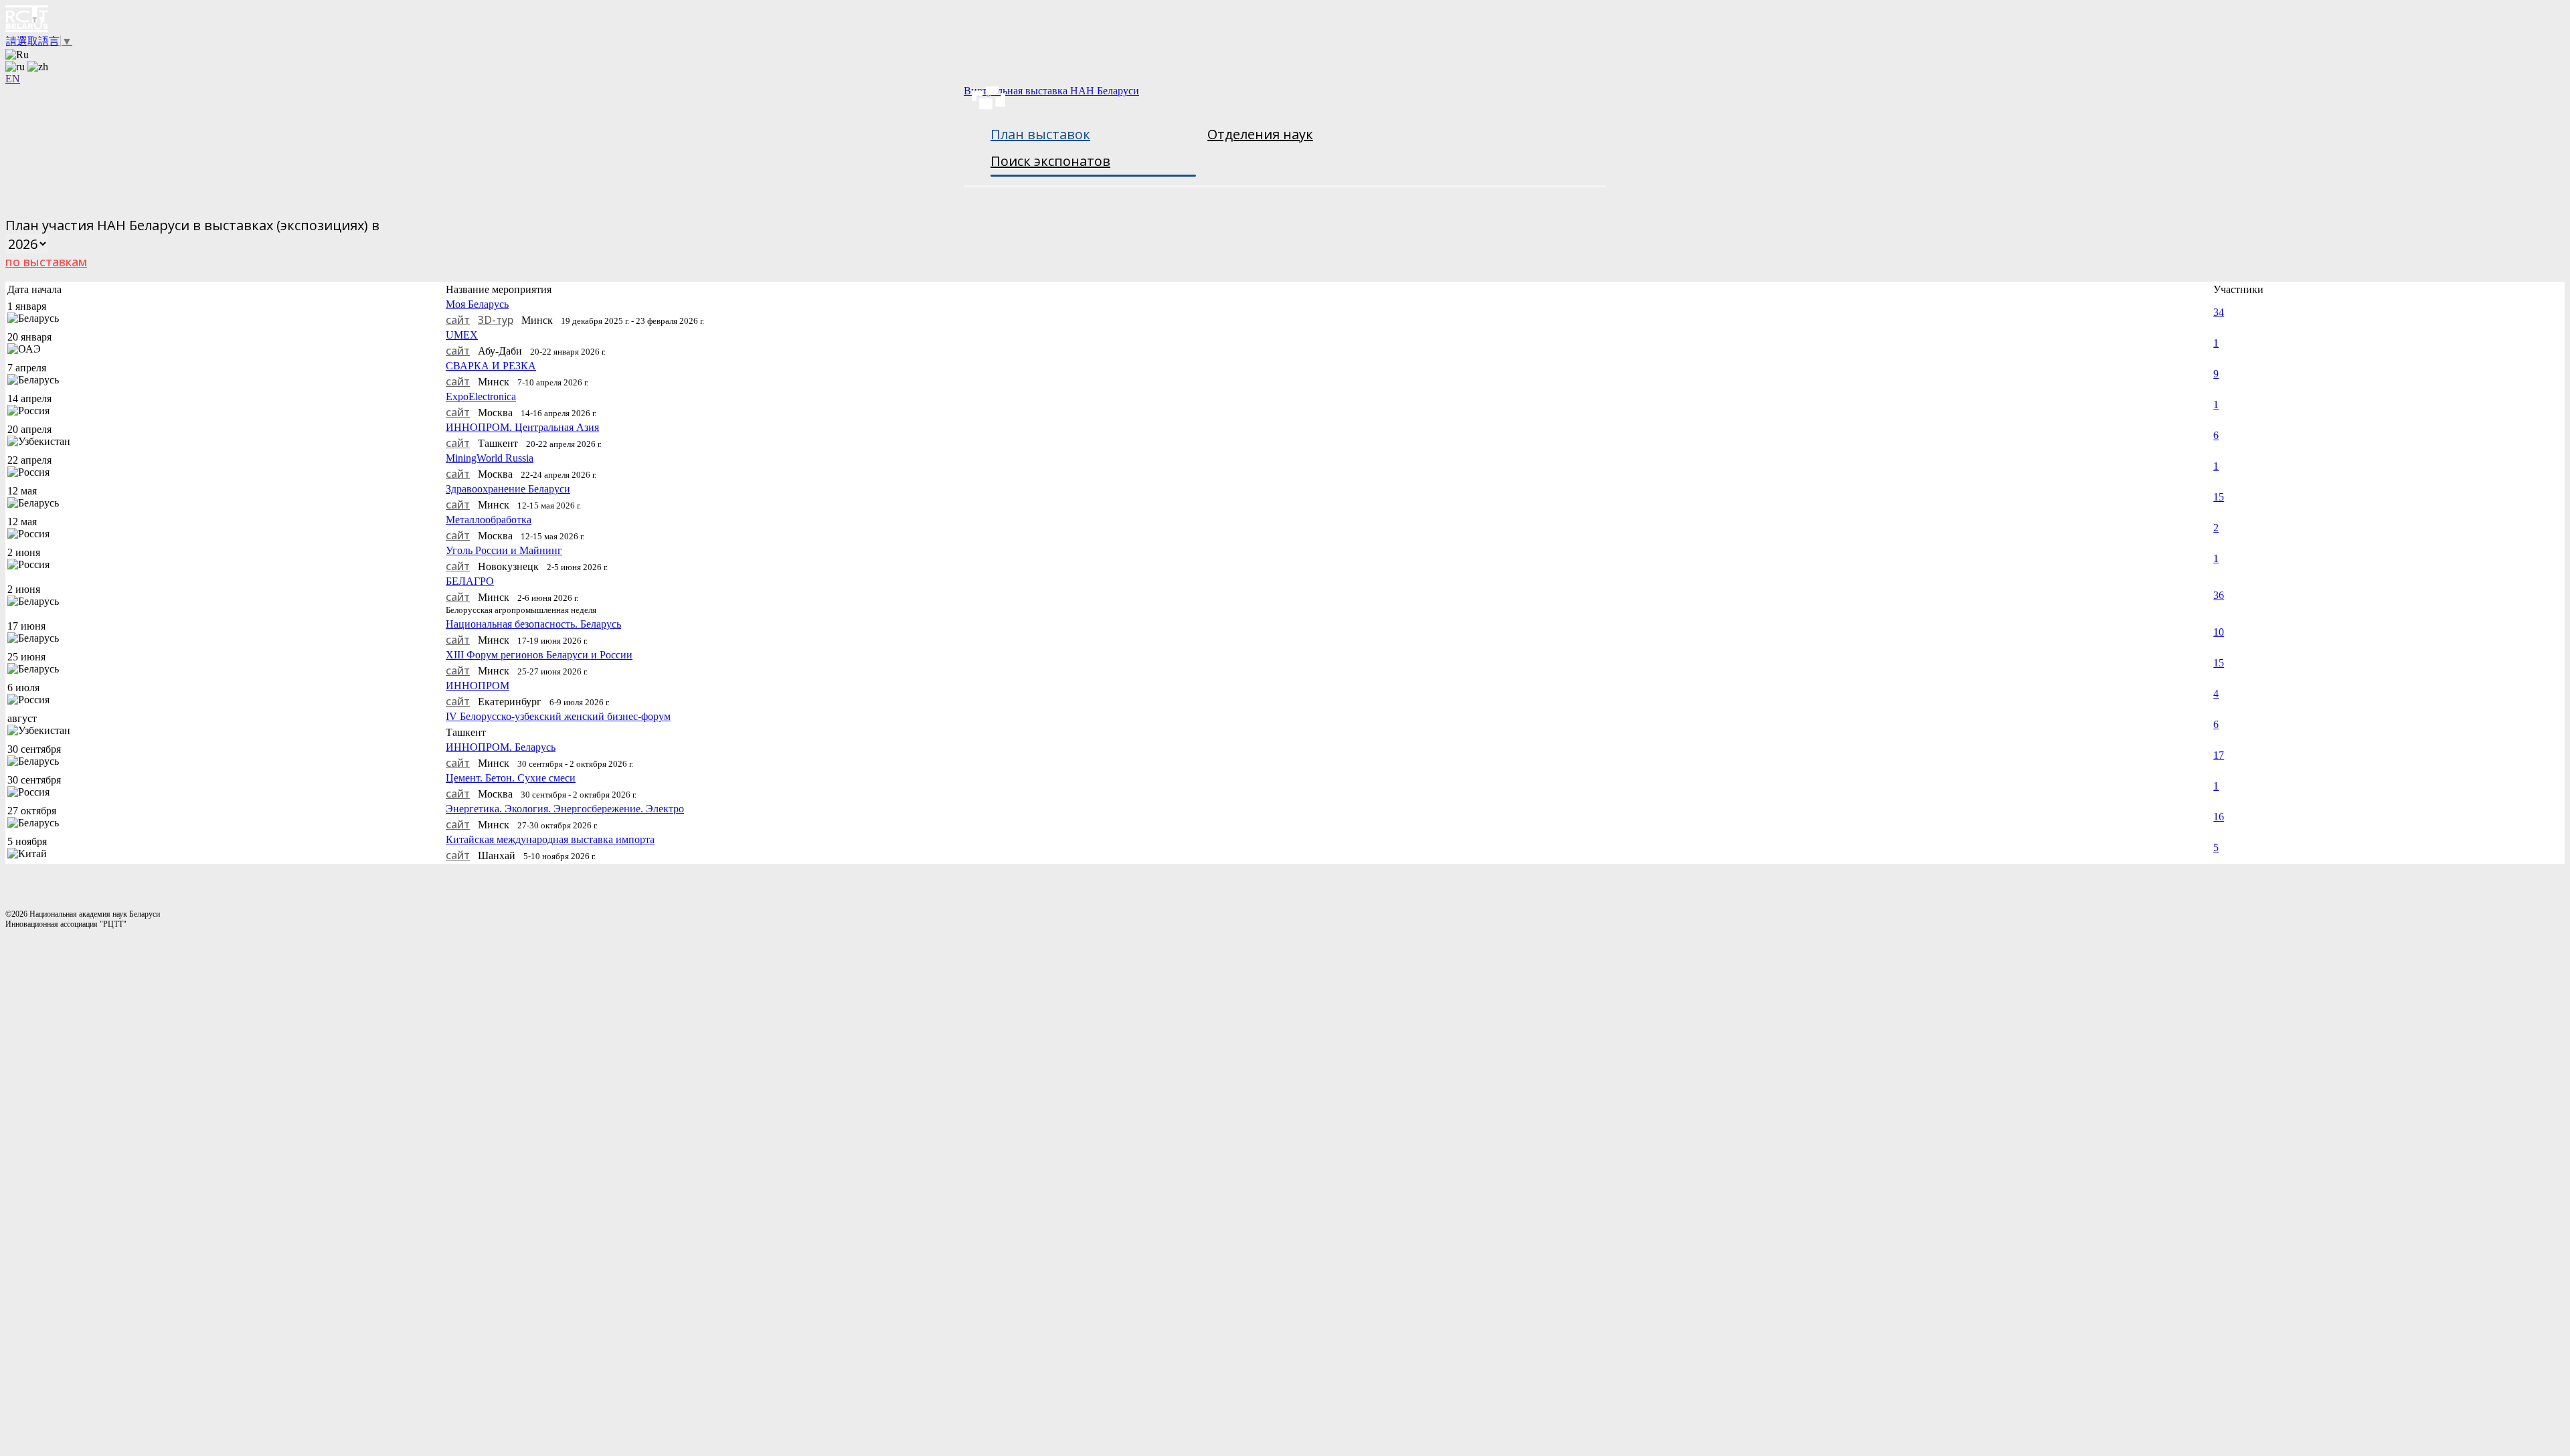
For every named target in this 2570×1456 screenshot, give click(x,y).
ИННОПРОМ (478, 686)
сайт (458, 320)
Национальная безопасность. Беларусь (533, 624)
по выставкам (46, 262)
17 (2219, 755)
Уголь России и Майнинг (504, 550)
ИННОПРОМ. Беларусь (501, 747)
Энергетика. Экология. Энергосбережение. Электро (565, 809)
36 (2219, 595)
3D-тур (496, 320)
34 (2219, 312)
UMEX (462, 335)
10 (2219, 632)
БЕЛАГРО (470, 581)
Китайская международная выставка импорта (550, 839)
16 (2219, 817)
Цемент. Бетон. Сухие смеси (511, 778)
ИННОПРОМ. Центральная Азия (522, 427)
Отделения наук (1260, 134)
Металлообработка (489, 520)
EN (13, 79)
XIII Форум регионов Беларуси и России (539, 655)
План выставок (1040, 134)
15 (2219, 497)
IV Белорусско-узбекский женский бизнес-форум (558, 716)
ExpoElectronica (481, 396)
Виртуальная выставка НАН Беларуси (1051, 91)
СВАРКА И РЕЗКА (491, 366)
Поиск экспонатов (1050, 161)
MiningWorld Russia (490, 458)
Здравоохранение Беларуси (508, 489)
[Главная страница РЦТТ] (1285, 20)
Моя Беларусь (477, 304)
